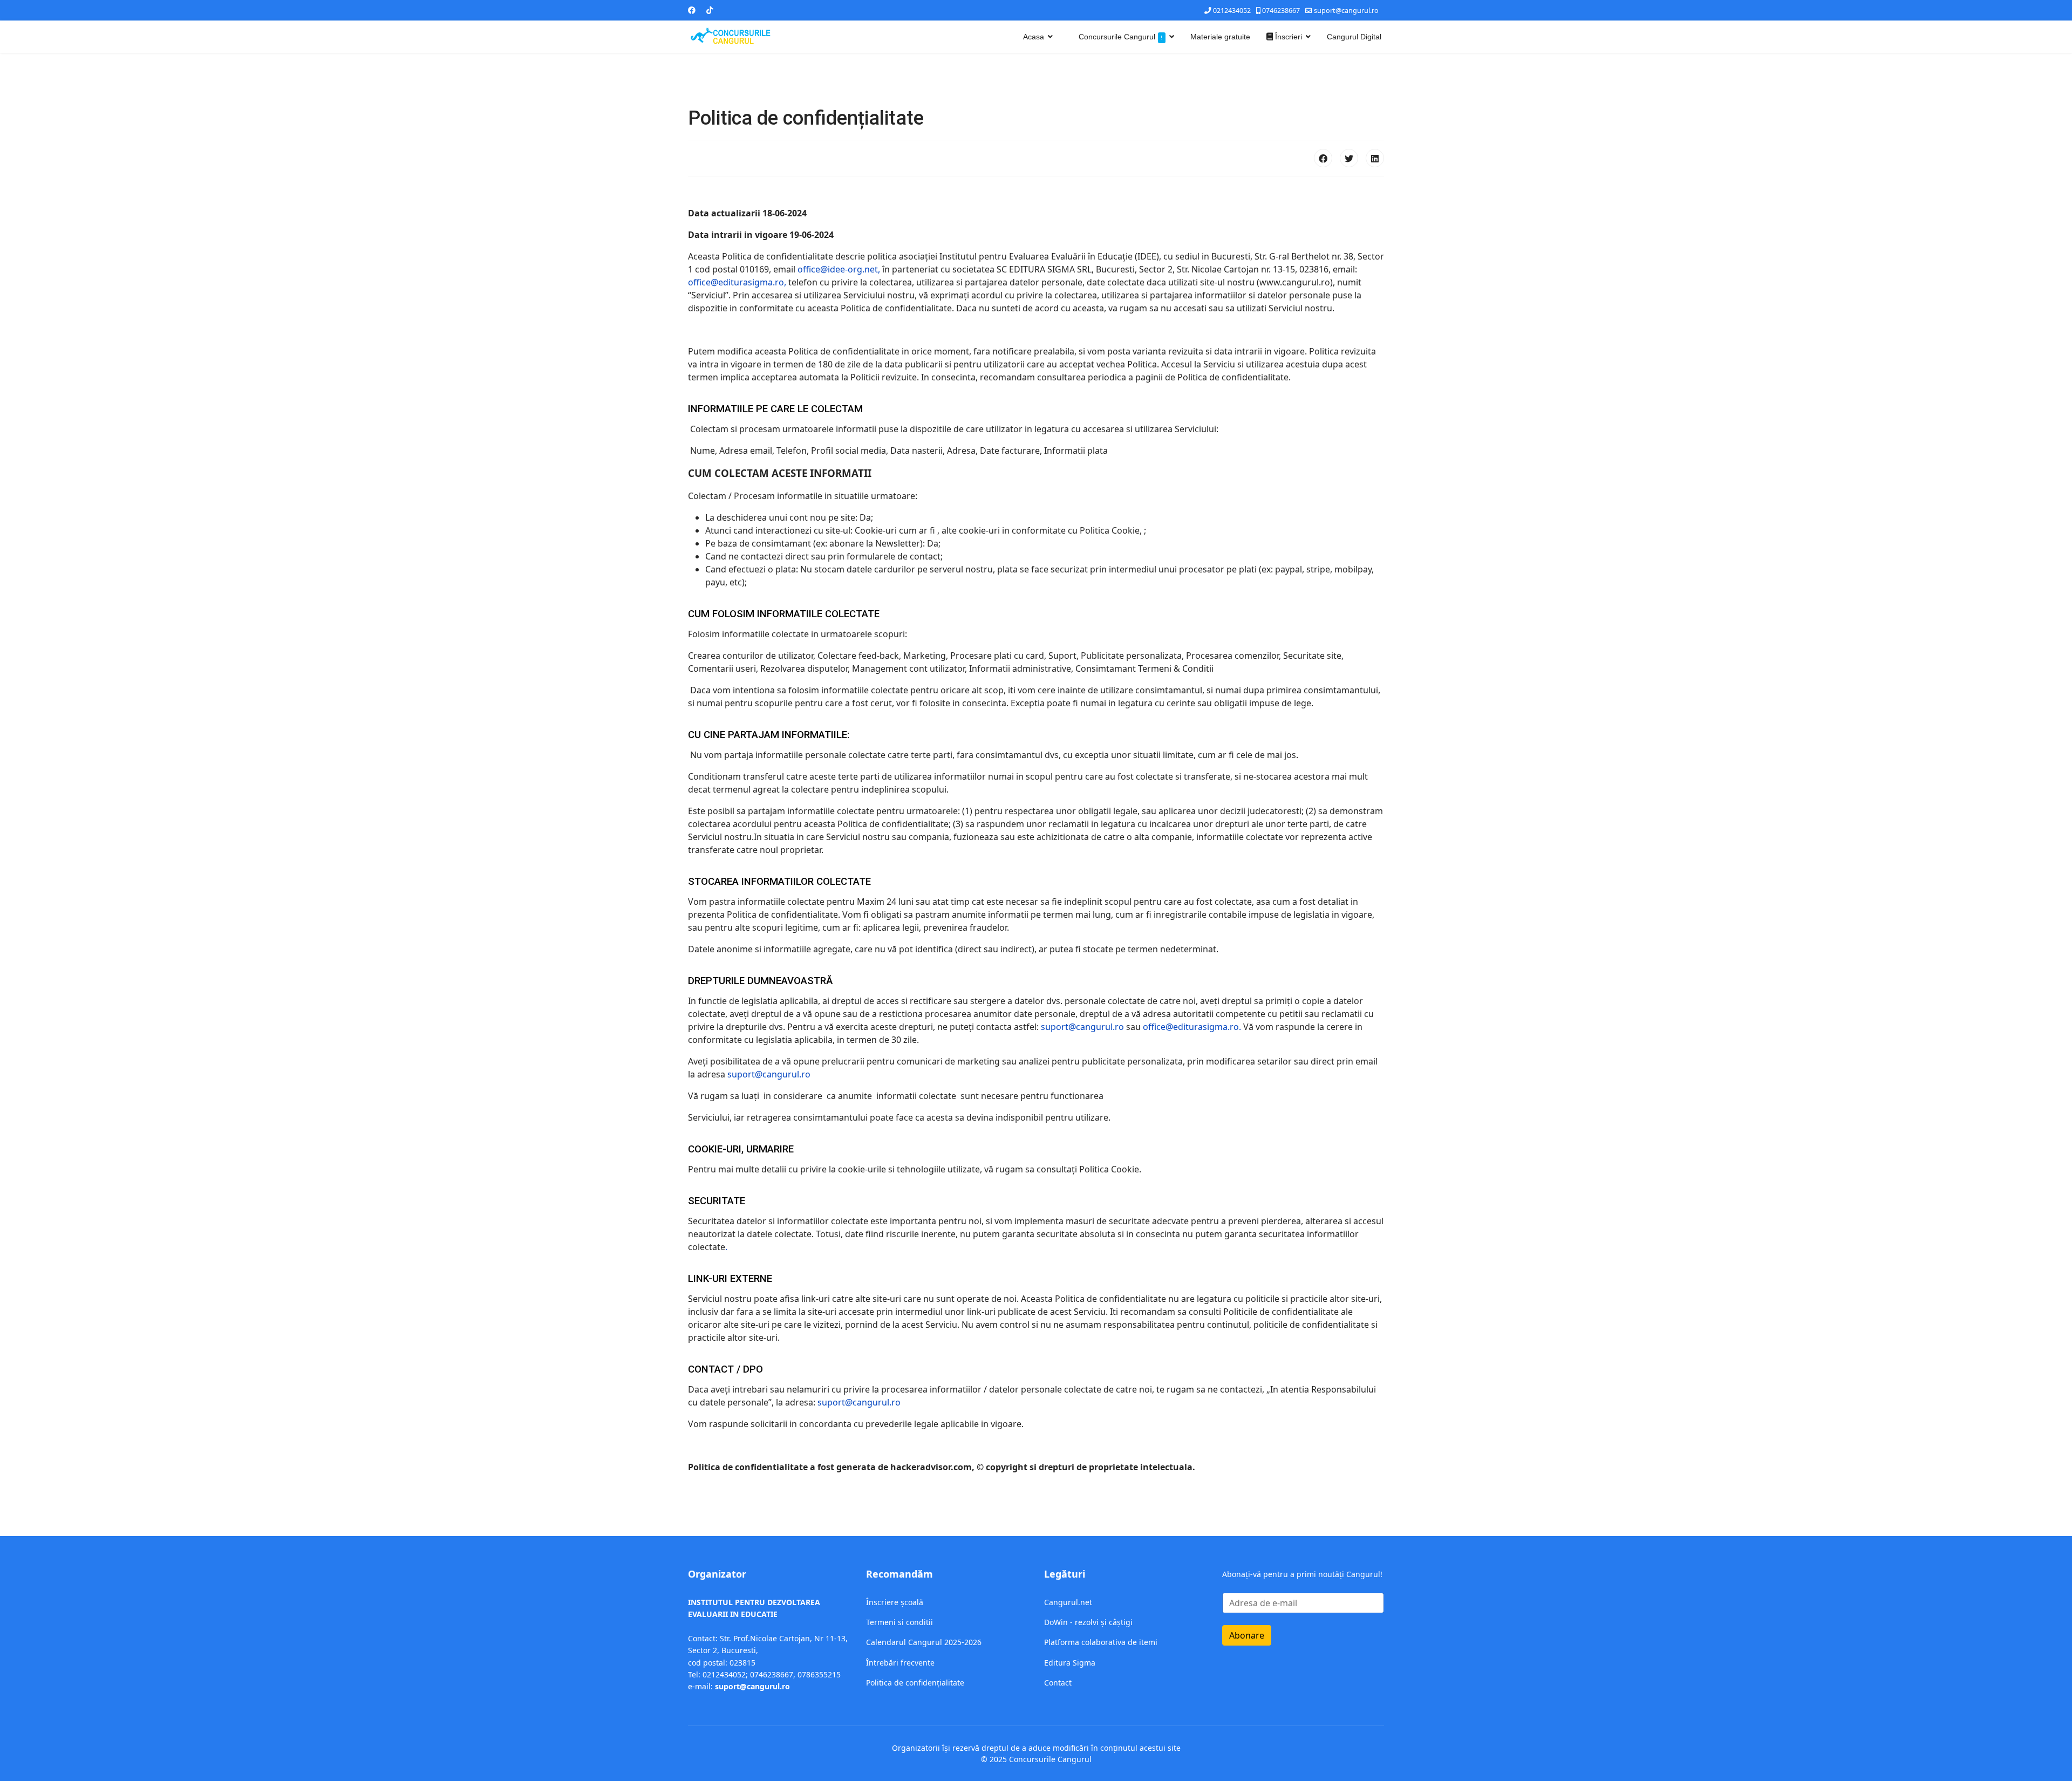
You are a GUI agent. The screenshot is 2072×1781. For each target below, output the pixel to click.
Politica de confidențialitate (915, 1683)
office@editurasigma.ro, (737, 282)
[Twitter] (1349, 158)
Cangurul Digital (1354, 37)
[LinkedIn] (1375, 158)
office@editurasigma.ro (1191, 1027)
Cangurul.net (1068, 1602)
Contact (1058, 1683)
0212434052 (1232, 11)
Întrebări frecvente (900, 1663)
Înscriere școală (895, 1602)
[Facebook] (692, 10)
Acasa (1034, 37)
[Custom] (710, 10)
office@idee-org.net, (839, 269)
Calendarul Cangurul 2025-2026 (924, 1642)
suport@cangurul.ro (1346, 11)
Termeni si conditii (899, 1622)
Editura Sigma (1070, 1663)
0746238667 (1281, 11)
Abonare (1247, 1635)
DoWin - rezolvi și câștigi (1088, 1622)
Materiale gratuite (1220, 37)
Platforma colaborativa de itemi (1101, 1642)
